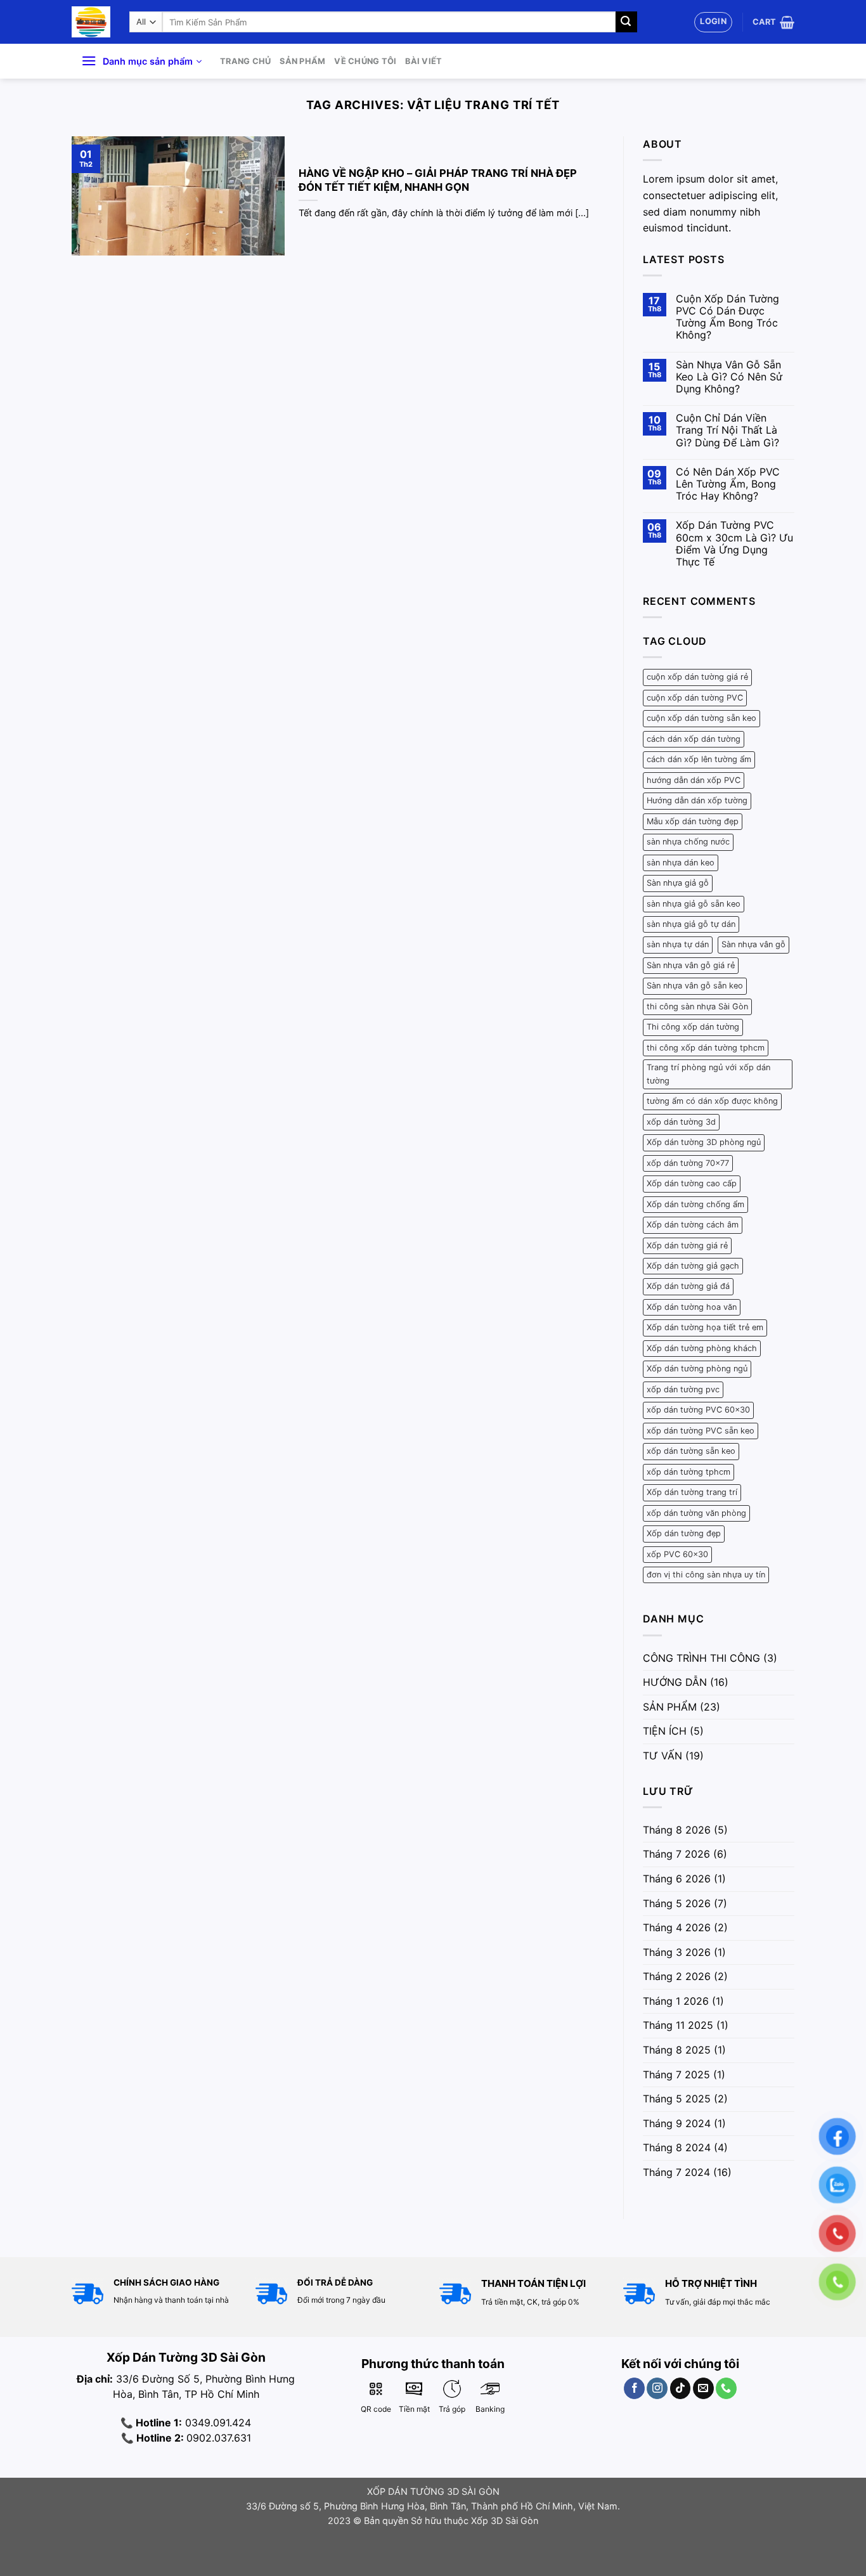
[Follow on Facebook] (634, 2388)
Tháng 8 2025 (677, 2050)
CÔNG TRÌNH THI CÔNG (701, 1658)
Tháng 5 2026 (677, 1903)
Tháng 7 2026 (676, 1854)
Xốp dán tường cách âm (693, 1225)
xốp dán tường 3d (681, 1122)
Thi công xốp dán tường (693, 1027)
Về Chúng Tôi (365, 61)
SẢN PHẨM (670, 1707)
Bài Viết (423, 61)
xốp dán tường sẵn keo (691, 1451)
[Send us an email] (703, 2388)
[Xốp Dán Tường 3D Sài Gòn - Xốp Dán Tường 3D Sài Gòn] (91, 22)
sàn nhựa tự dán (678, 944)
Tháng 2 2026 (677, 1976)
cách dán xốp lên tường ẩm (699, 759)
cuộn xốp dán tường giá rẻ (697, 677)
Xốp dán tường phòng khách (702, 1348)
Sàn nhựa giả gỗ (678, 883)
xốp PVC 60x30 (677, 1554)
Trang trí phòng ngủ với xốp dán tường (708, 1074)
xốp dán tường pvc (683, 1389)
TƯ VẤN (662, 1756)
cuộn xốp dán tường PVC (695, 698)
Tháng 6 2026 (677, 1879)
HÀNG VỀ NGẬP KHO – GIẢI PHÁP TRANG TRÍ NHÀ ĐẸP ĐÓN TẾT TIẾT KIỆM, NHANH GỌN (438, 180)
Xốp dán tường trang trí (692, 1492)
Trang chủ (245, 61)
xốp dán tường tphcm (688, 1472)
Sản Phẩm (302, 61)
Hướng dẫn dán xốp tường (697, 800)
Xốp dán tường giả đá (688, 1286)
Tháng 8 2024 (677, 2147)
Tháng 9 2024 (677, 2123)
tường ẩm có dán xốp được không (712, 1101)
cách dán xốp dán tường (694, 739)
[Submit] (626, 22)
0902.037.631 (219, 2438)
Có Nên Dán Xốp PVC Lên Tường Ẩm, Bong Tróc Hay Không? (728, 484)
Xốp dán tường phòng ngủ (697, 1369)
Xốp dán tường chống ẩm (695, 1204)
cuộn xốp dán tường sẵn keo (701, 718)
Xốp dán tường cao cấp (692, 1183)
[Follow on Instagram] (657, 2388)
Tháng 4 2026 (677, 1927)
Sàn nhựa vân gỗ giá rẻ (691, 965)
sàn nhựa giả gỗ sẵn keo (694, 904)
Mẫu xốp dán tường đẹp (693, 821)
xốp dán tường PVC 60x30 (698, 1410)
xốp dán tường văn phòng (696, 1513)
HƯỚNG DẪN (675, 1682)
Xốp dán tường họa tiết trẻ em (705, 1327)
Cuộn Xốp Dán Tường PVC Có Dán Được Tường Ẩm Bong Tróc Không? (727, 317)
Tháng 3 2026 (677, 1952)
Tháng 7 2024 (676, 2172)
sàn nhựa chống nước (688, 842)
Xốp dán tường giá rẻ (687, 1246)
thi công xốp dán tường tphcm (706, 1048)
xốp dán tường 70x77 (688, 1163)
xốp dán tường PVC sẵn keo (701, 1431)
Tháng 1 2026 (676, 2001)
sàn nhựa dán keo (681, 863)
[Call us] (726, 2388)
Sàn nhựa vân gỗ (753, 944)
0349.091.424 (217, 2423)
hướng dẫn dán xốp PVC (694, 780)
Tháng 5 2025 (677, 2099)
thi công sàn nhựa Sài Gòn (697, 1006)
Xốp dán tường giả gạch (693, 1266)
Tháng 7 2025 (676, 2074)
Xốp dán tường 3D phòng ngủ (704, 1142)
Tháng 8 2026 (677, 1830)
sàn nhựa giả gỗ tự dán (691, 924)
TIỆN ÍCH (665, 1731)
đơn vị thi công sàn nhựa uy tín (706, 1575)
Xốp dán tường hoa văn (692, 1307)
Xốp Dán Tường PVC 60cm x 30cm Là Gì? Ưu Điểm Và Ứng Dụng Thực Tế (734, 544)
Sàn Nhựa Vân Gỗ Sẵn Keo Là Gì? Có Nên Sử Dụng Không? (729, 377)
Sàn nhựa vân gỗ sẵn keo (695, 986)
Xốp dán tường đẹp (684, 1533)
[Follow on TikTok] (681, 2388)
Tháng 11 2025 (678, 2025)
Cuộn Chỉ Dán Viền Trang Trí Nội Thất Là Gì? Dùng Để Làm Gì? (727, 430)
